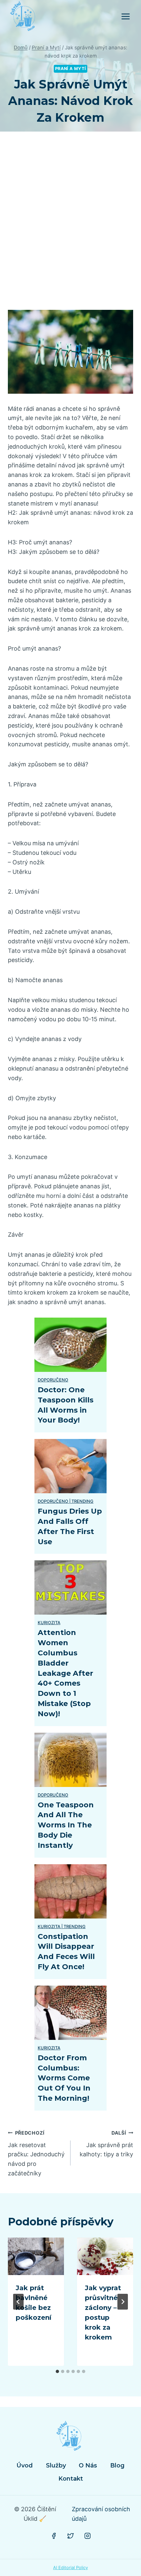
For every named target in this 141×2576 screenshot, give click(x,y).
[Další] (123, 2302)
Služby (56, 2465)
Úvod (25, 2465)
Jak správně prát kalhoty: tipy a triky (106, 2144)
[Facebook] (54, 2536)
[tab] (57, 2371)
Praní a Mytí (71, 69)
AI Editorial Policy (70, 2567)
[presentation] (36, 2256)
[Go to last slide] (18, 2302)
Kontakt (71, 2479)
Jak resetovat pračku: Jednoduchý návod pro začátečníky (36, 2153)
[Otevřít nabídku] (125, 16)
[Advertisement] (70, 229)
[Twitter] (70, 2536)
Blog (117, 2465)
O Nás (88, 2465)
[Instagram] (88, 2536)
